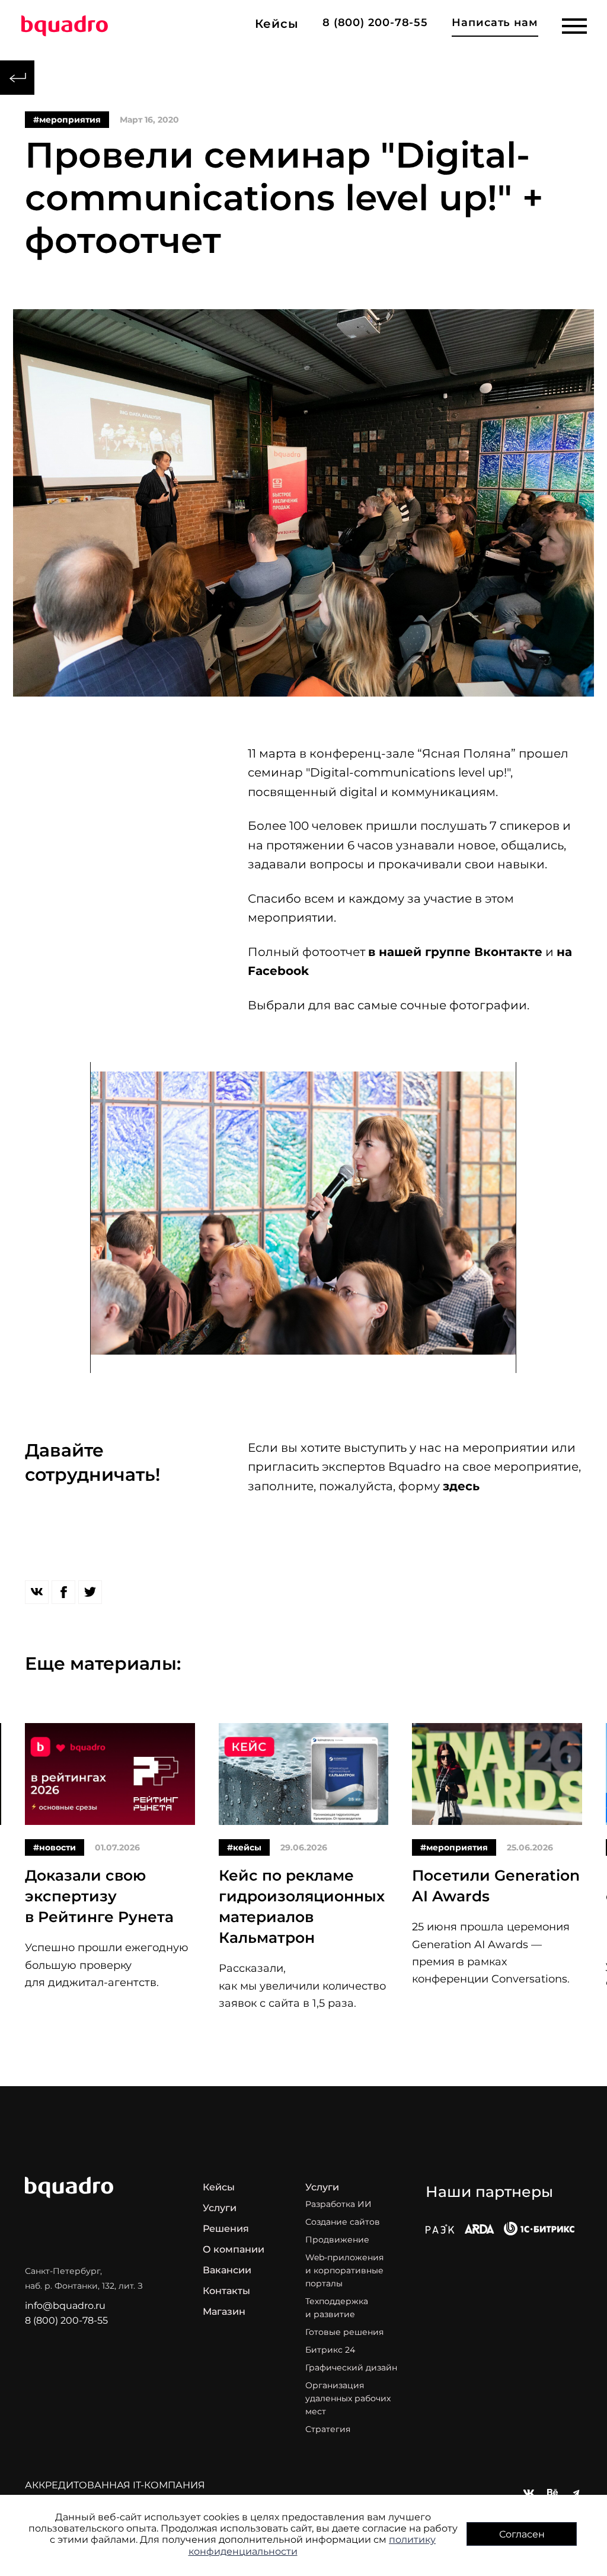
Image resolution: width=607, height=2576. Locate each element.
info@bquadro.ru (65, 2306)
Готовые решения (344, 2332)
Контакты (226, 2291)
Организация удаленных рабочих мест (348, 2398)
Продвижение (337, 2240)
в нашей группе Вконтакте (455, 952)
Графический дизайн (351, 2368)
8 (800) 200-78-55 (375, 23)
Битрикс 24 (330, 2350)
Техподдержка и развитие (337, 2308)
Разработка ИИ (338, 2204)
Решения (226, 2229)
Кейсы (219, 2187)
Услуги (220, 2208)
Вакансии (227, 2270)
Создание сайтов (343, 2222)
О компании (234, 2249)
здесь (461, 1486)
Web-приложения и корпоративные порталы (344, 2270)
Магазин (224, 2312)
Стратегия (328, 2429)
